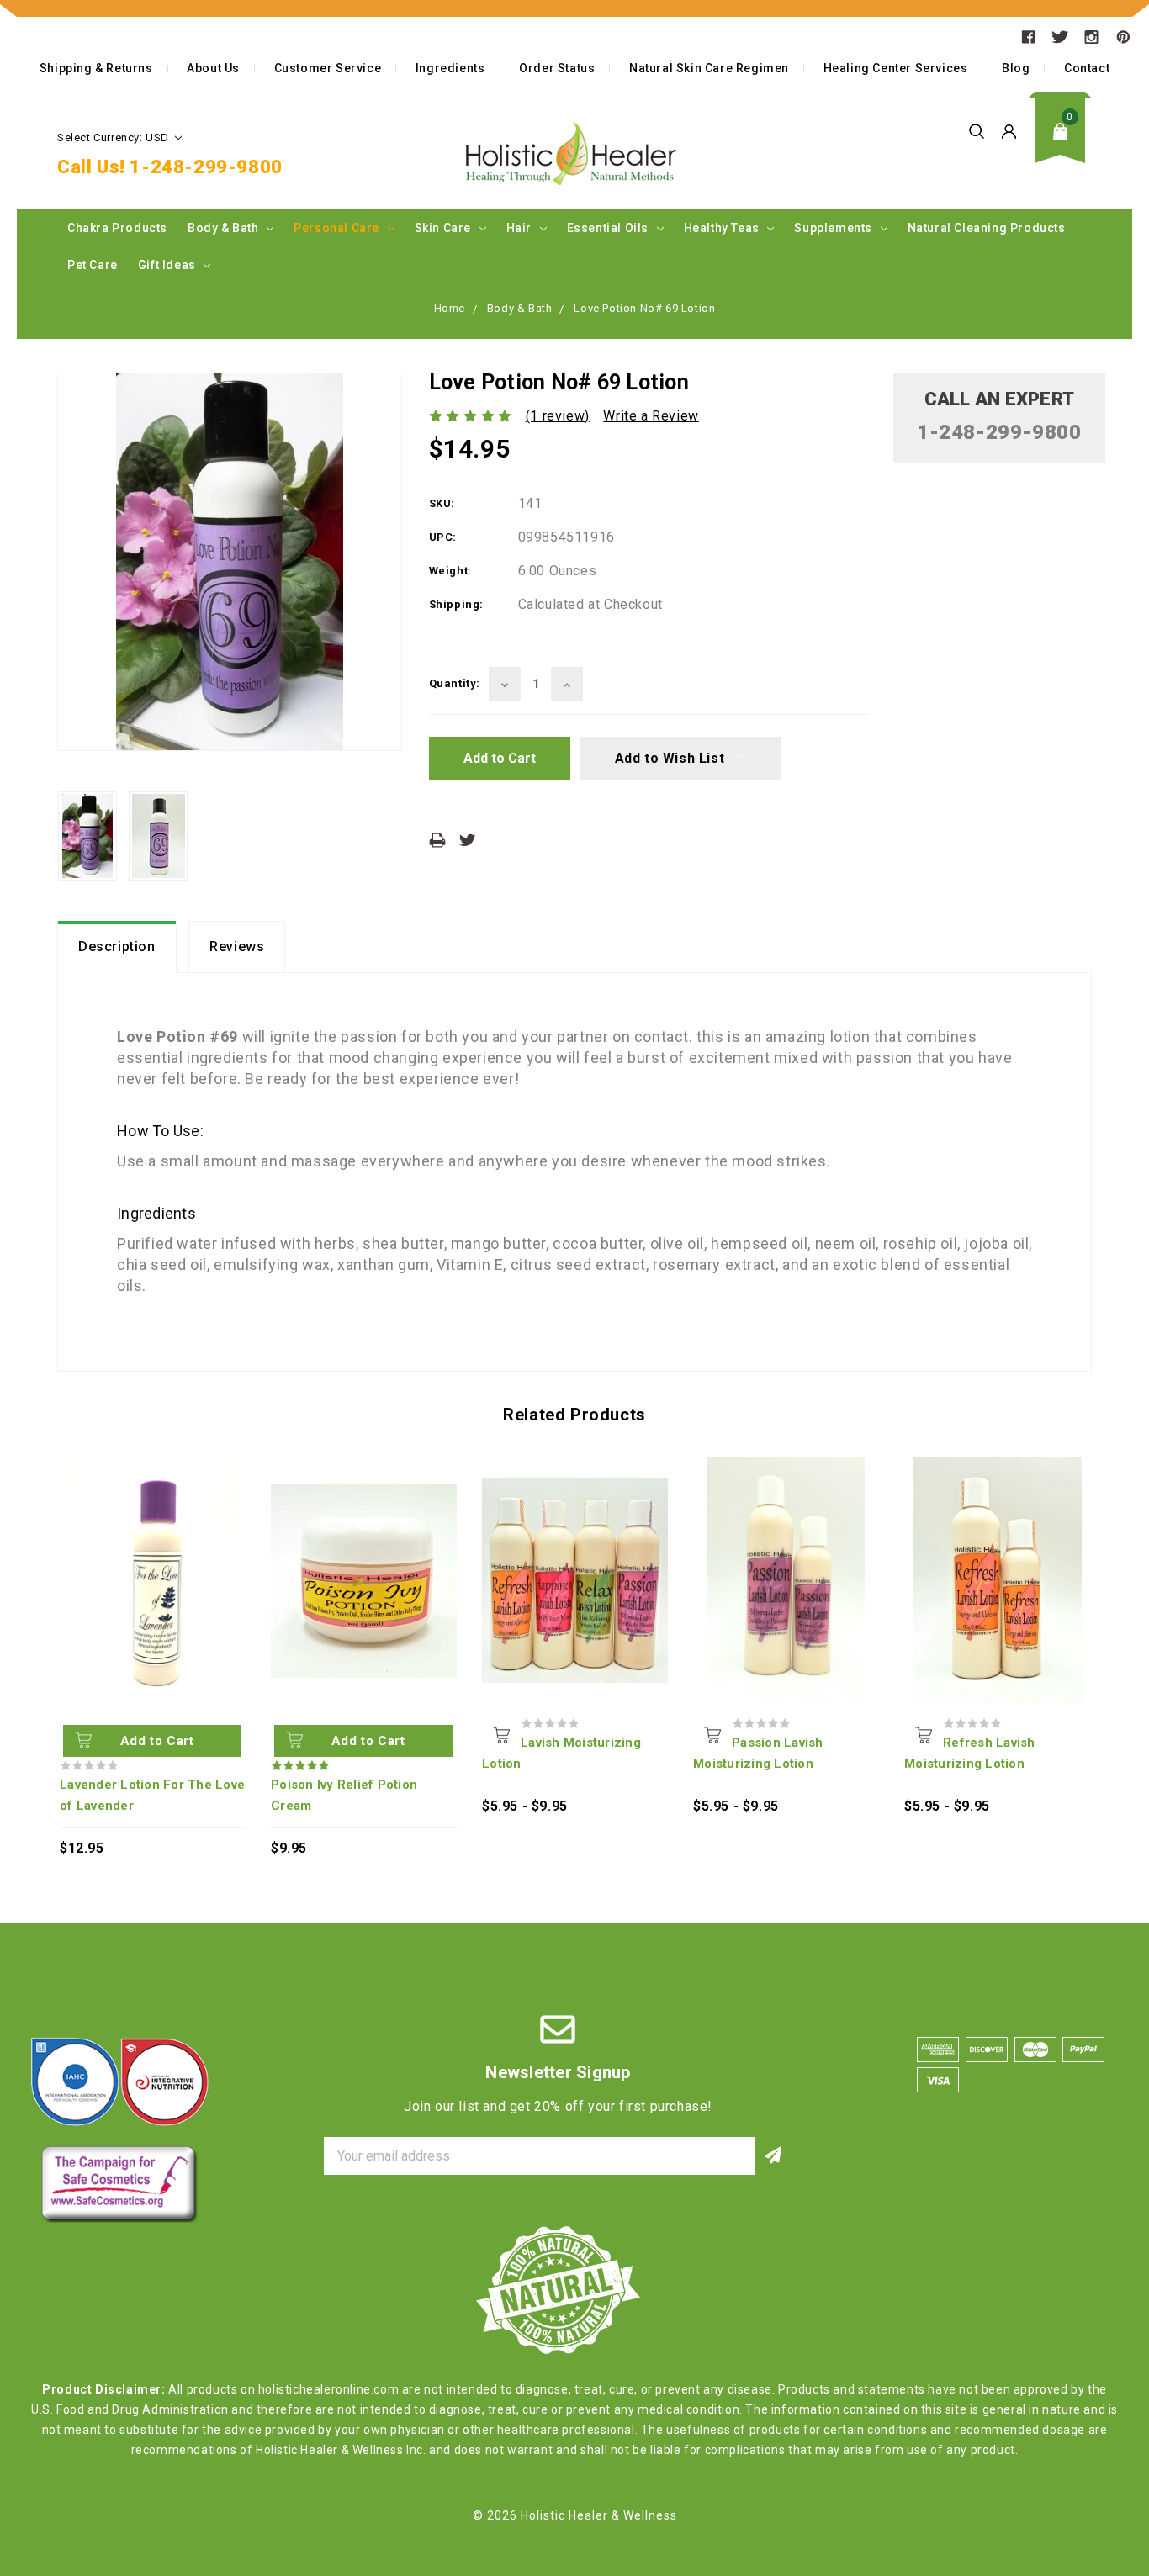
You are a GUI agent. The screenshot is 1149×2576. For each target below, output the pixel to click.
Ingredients (450, 68)
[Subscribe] (773, 2156)
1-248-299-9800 (206, 167)
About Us (213, 68)
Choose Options (501, 1734)
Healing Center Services (896, 68)
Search (977, 131)
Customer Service (328, 68)
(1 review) (558, 416)
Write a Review (651, 416)
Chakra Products (117, 228)
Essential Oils (609, 228)
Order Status (557, 68)
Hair (521, 228)
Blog (1016, 68)
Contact (1087, 68)
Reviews (237, 947)
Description (117, 947)
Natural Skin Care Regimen (709, 68)
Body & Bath (225, 228)
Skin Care (445, 228)
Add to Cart (157, 1741)
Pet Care (93, 265)
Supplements (834, 228)
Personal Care (338, 228)
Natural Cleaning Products (987, 228)
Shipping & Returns (96, 68)
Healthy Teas (723, 228)
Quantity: (455, 683)
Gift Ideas (169, 265)
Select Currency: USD (115, 138)
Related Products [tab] (574, 1415)
